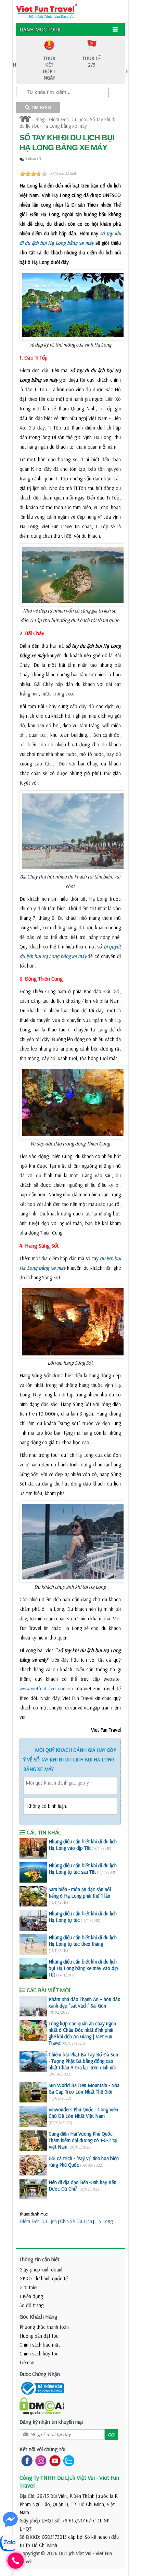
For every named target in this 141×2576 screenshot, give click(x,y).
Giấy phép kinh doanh (42, 2270)
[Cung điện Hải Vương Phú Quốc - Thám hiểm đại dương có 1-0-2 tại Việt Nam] (33, 2141)
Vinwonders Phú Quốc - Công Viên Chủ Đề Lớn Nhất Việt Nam (83, 2113)
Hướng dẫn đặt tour (40, 2336)
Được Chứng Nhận (40, 2374)
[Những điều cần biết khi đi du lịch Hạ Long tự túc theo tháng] (33, 1944)
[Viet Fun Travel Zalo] (67, 2460)
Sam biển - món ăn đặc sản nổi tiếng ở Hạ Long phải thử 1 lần (80, 1892)
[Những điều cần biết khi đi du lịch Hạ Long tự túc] (33, 1920)
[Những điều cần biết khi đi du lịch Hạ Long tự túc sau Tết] (33, 1872)
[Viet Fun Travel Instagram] (40, 2460)
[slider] (33, 174)
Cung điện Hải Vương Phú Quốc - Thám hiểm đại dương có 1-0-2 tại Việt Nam (83, 2140)
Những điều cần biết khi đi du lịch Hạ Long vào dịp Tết (83, 1845)
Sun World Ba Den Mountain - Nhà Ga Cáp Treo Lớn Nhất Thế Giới (84, 2088)
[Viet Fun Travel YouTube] (54, 2460)
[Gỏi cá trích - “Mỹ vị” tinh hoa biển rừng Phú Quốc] (33, 2165)
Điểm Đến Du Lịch (67, 119)
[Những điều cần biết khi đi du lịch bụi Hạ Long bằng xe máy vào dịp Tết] (33, 1969)
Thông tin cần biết (40, 2259)
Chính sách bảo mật (40, 2345)
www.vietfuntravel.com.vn (46, 1688)
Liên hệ (27, 2362)
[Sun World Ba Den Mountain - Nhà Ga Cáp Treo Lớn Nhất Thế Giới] (33, 2092)
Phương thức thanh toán (44, 2327)
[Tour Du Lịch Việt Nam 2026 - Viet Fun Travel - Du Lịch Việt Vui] (47, 10)
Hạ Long (104, 2221)
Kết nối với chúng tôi (42, 2449)
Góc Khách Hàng (39, 2317)
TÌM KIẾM (40, 108)
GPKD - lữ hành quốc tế (44, 2278)
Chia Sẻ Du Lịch (76, 2221)
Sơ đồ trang (31, 2305)
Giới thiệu (29, 2287)
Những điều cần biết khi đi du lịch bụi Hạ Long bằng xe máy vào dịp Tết (83, 1968)
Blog (40, 119)
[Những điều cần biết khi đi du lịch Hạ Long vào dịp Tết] (33, 1848)
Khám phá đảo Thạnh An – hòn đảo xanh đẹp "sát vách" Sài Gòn (85, 2002)
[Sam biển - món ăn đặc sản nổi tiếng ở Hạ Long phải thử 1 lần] (33, 1896)
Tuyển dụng (31, 2296)
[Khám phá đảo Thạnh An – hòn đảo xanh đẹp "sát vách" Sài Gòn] (33, 2006)
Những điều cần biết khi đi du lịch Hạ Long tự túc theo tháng (83, 1941)
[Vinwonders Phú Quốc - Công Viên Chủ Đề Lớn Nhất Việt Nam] (33, 2116)
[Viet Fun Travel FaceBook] (25, 2460)
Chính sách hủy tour (40, 2354)
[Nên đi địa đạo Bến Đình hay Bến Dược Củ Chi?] (33, 2189)
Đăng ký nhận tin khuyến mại (51, 2422)
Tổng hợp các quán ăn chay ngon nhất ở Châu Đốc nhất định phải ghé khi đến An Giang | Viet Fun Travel (82, 2033)
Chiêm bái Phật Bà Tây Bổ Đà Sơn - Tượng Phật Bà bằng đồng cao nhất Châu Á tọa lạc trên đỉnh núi (83, 2061)
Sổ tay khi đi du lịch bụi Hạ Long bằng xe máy (67, 123)
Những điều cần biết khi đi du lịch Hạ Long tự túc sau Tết (83, 1869)
